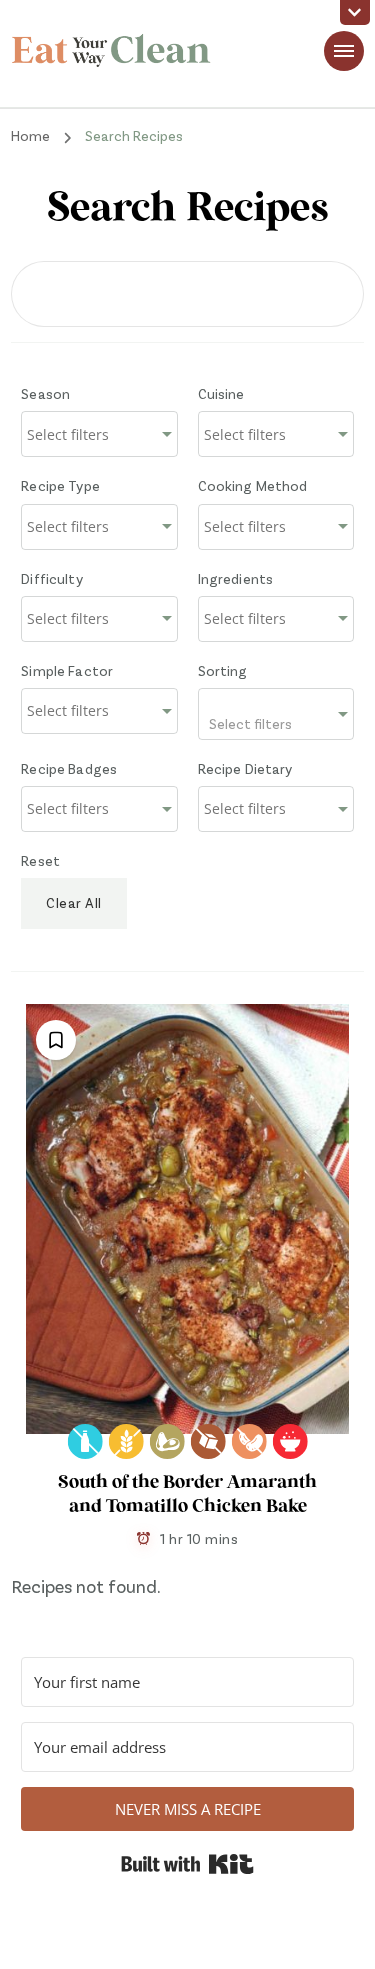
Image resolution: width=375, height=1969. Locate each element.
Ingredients (236, 578)
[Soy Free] (249, 1441)
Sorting (223, 670)
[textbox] (276, 714)
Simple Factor (67, 670)
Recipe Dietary (245, 768)
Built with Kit (187, 1864)
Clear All (74, 902)
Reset (40, 860)
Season (45, 393)
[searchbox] (99, 435)
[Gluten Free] (126, 1441)
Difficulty (52, 578)
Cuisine (221, 393)
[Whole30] (290, 1441)
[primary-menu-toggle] (344, 51)
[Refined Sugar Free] (208, 1441)
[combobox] (99, 434)
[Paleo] (167, 1441)
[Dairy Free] (85, 1441)
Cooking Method (253, 485)
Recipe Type (60, 485)
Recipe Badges (69, 768)
